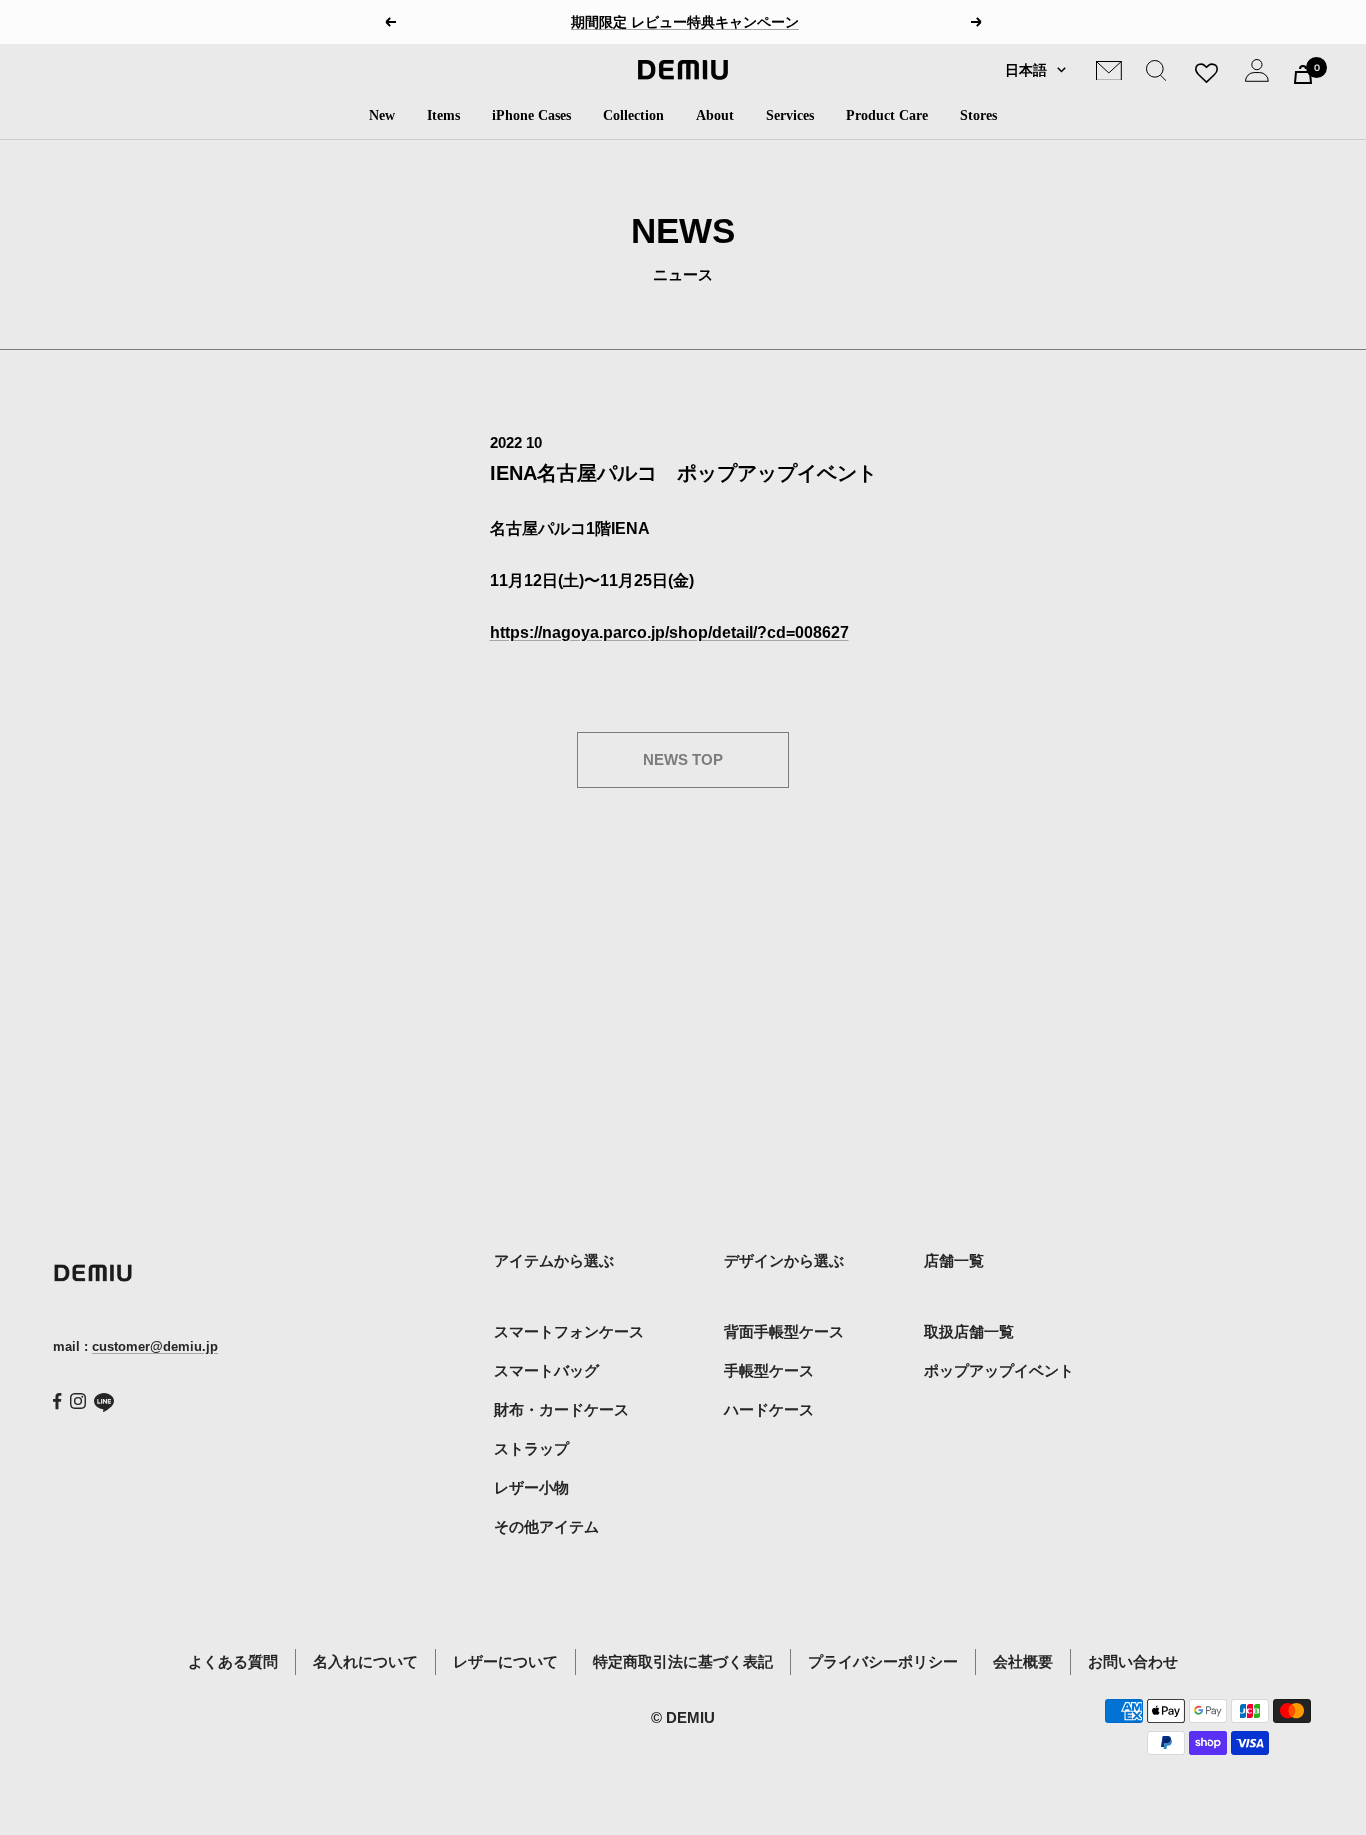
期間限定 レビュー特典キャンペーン (685, 22)
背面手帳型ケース (784, 1331)
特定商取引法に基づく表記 (683, 1661)
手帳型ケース (769, 1370)
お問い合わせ (1133, 1661)
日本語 (1026, 70)
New (382, 115)
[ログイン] (1257, 74)
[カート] (1303, 74)
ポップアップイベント (999, 1370)
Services (790, 115)
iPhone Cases (531, 115)
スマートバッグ (546, 1370)
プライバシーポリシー (883, 1661)
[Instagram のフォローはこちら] (78, 1401)
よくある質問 (233, 1661)
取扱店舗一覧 (969, 1331)
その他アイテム (546, 1526)
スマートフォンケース (569, 1331)
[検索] (1156, 74)
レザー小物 (531, 1487)
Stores (978, 115)
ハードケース (769, 1409)
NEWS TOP (683, 759)
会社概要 (1023, 1661)
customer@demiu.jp (155, 1346)
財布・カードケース (561, 1409)
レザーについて (505, 1661)
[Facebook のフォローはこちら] (57, 1401)
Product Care (887, 115)
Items (443, 115)
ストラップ (531, 1448)
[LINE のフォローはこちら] (104, 1403)
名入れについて (365, 1661)
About (715, 115)
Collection (633, 115)
